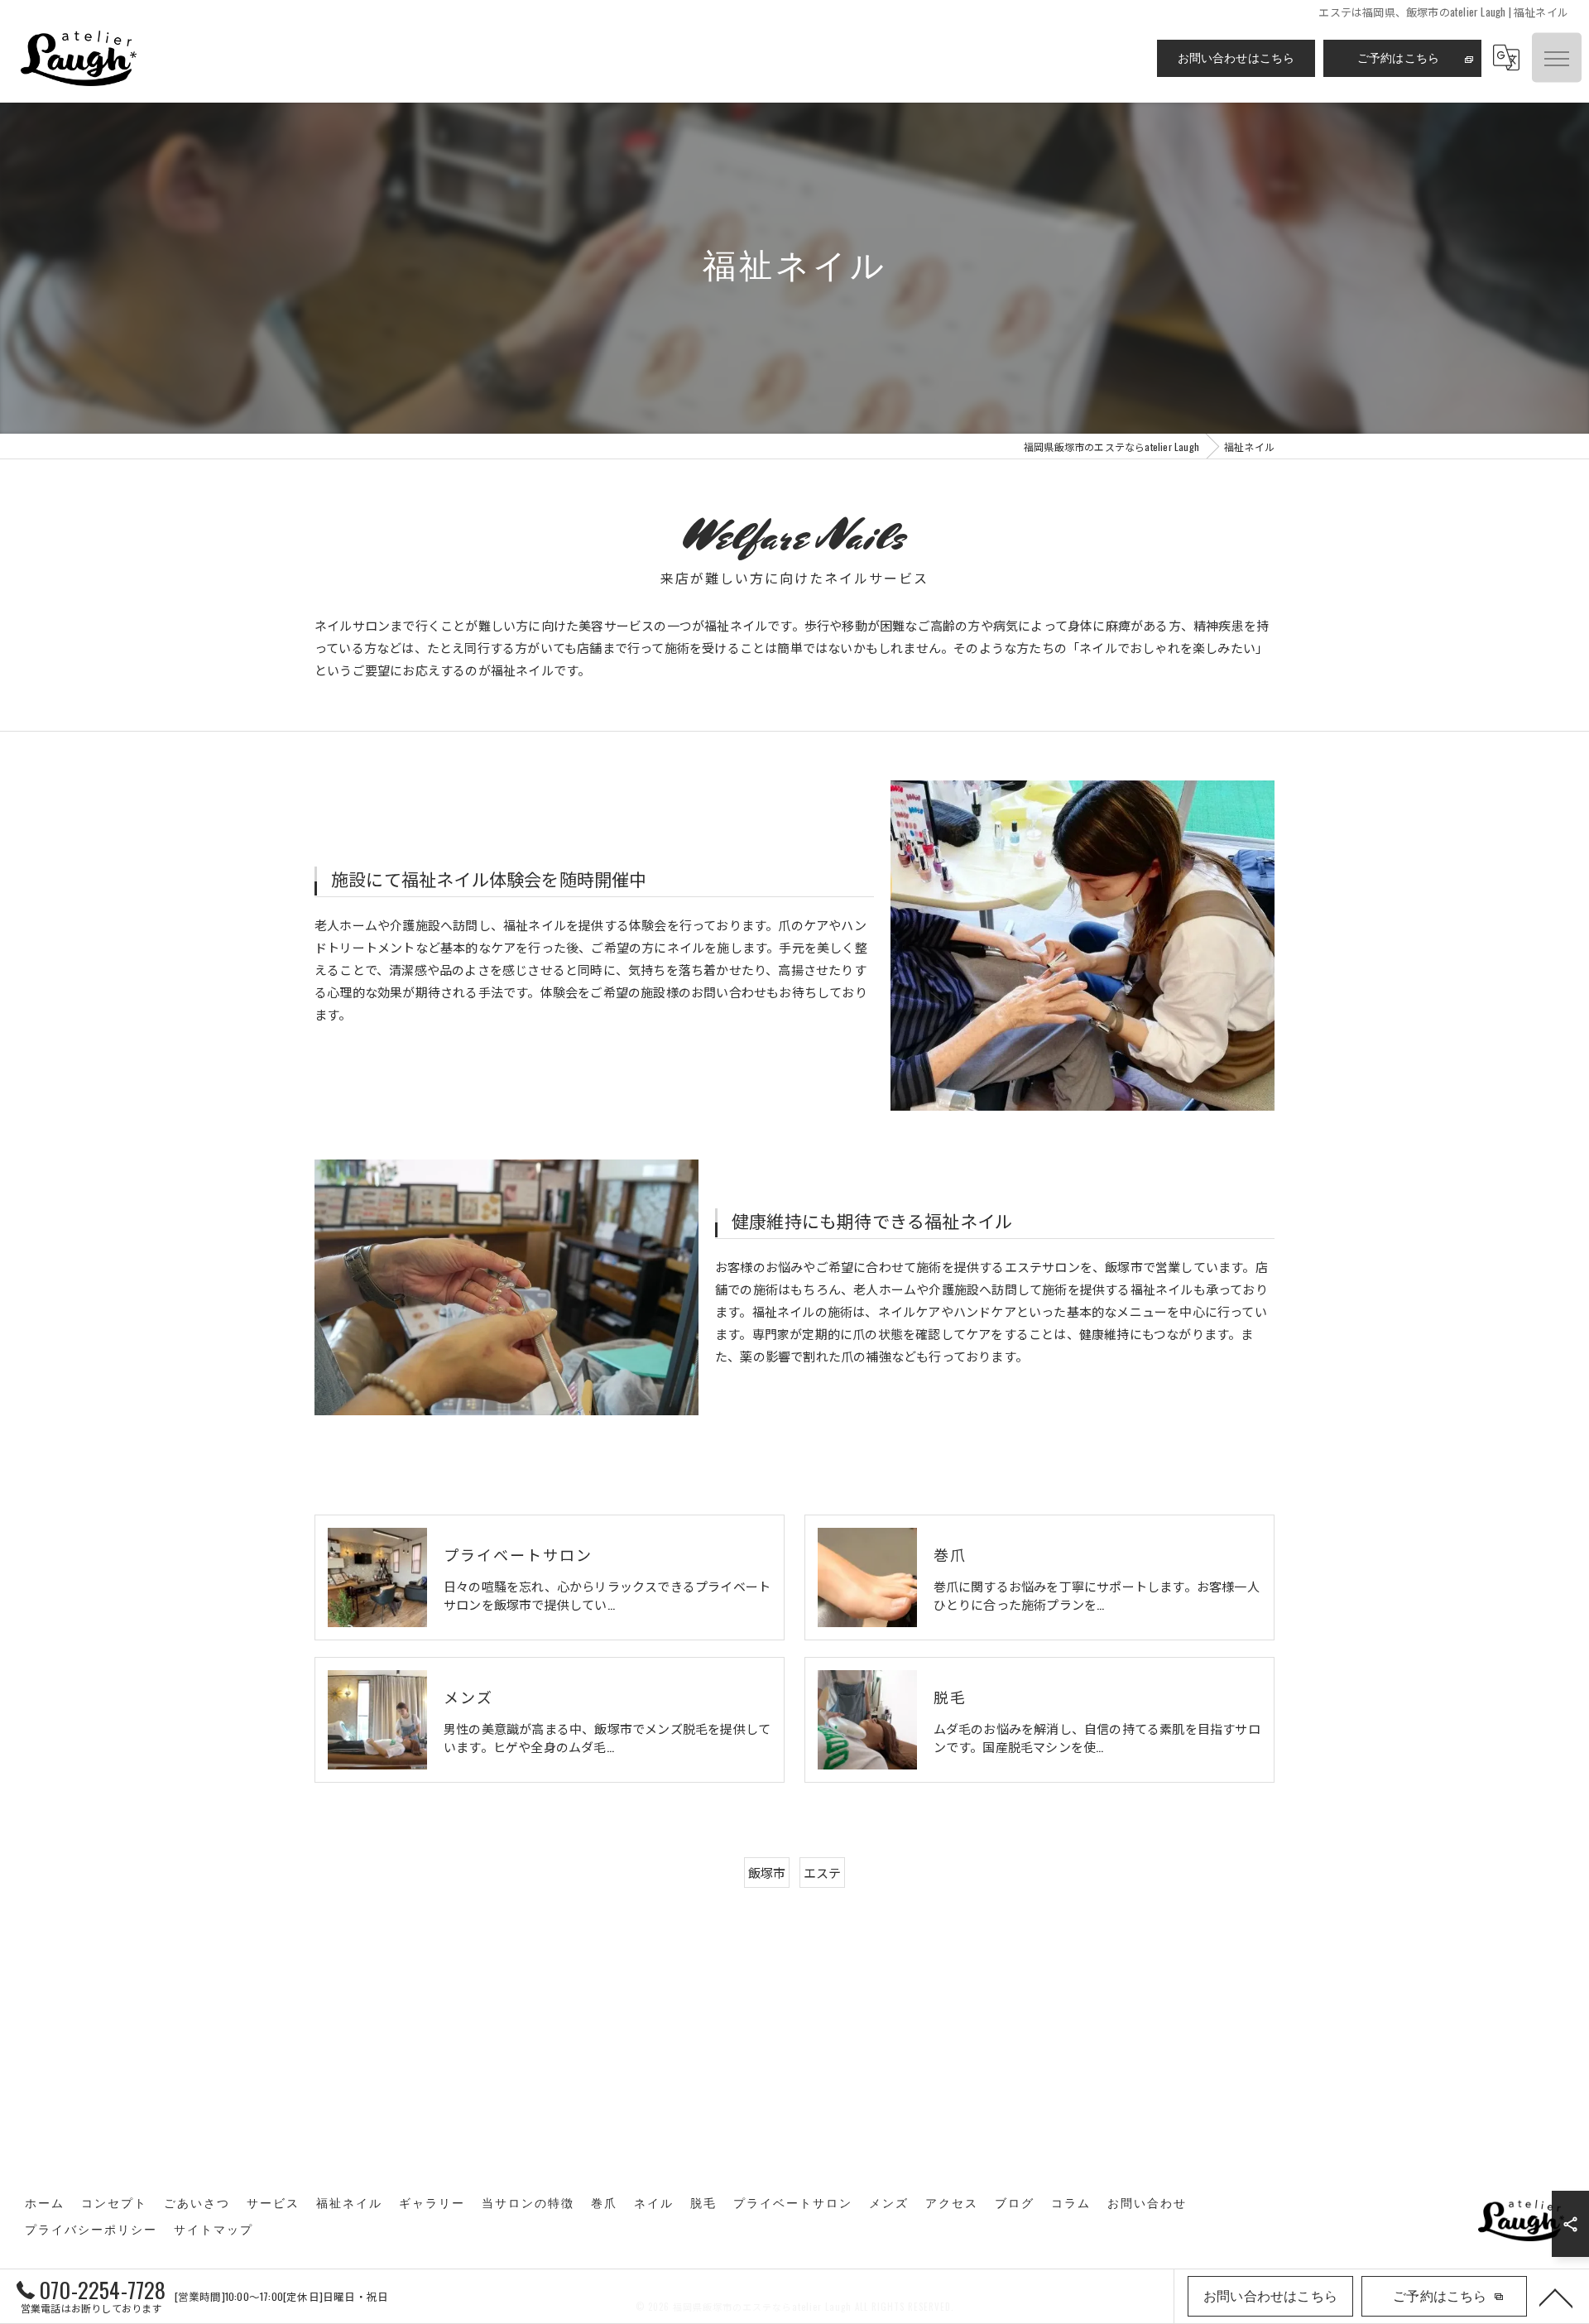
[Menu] (1557, 58)
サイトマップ (214, 2230)
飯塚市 (767, 1872)
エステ (823, 1872)
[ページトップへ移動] (1556, 2297)
